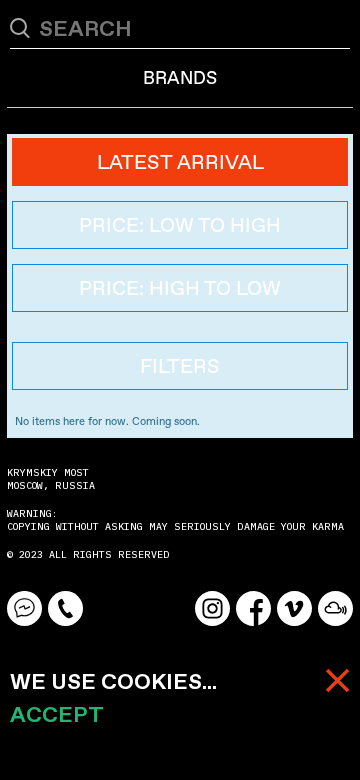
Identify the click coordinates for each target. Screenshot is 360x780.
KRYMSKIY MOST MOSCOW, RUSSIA (51, 479)
